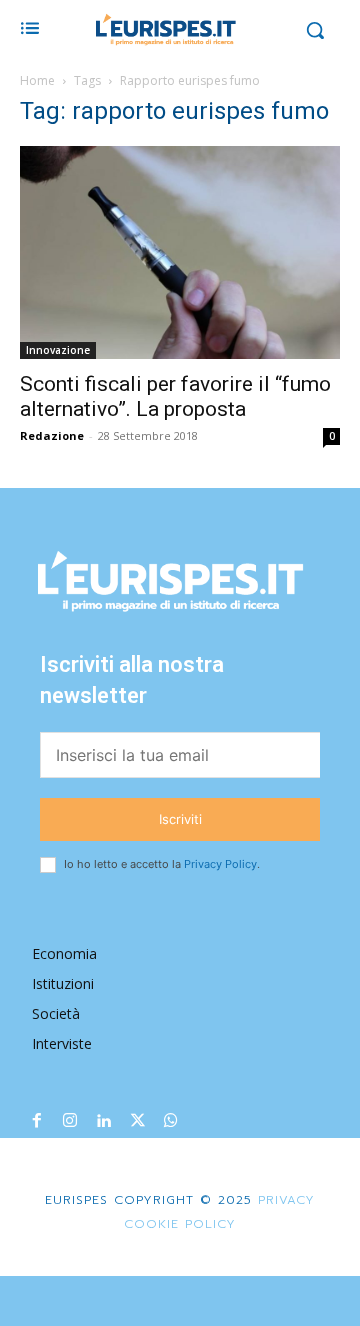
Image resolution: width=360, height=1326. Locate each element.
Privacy (283, 1200)
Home (37, 80)
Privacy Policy (220, 864)
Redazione (52, 435)
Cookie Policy (180, 1224)
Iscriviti (180, 819)
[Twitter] (138, 1122)
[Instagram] (71, 1122)
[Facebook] (37, 1122)
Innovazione (58, 350)
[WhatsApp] (171, 1122)
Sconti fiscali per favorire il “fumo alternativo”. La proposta (175, 396)
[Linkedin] (104, 1122)
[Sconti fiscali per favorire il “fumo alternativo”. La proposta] (180, 252)
